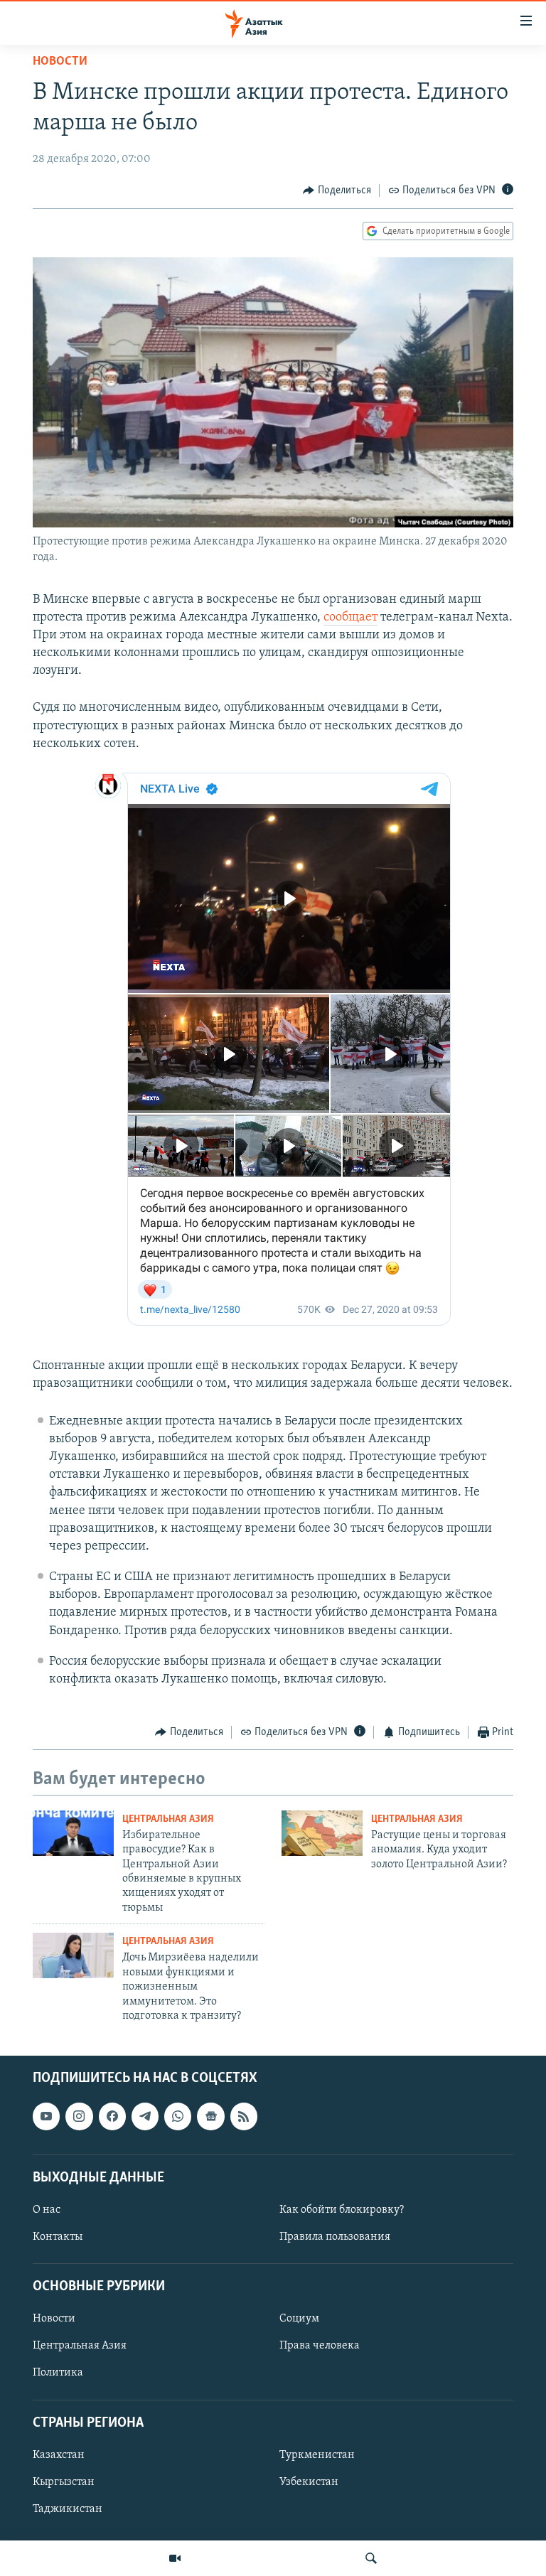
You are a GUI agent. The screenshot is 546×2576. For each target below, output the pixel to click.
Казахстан (59, 2455)
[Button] (337, 190)
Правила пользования (335, 2237)
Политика (58, 2373)
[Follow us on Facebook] (112, 2117)
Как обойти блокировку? (342, 2210)
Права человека (320, 2346)
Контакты (58, 2237)
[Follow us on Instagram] (79, 2117)
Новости (60, 62)
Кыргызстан (64, 2482)
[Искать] (371, 2558)
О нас (47, 2210)
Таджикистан (68, 2509)
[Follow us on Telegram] (145, 2117)
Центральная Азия (168, 1819)
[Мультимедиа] (175, 2558)
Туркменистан (317, 2455)
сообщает (350, 618)
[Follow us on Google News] (210, 2117)
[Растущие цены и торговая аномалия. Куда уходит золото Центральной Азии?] (322, 1833)
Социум (299, 2319)
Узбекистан (309, 2482)
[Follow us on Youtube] (46, 2117)
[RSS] (244, 2117)
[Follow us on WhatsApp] (178, 2117)
